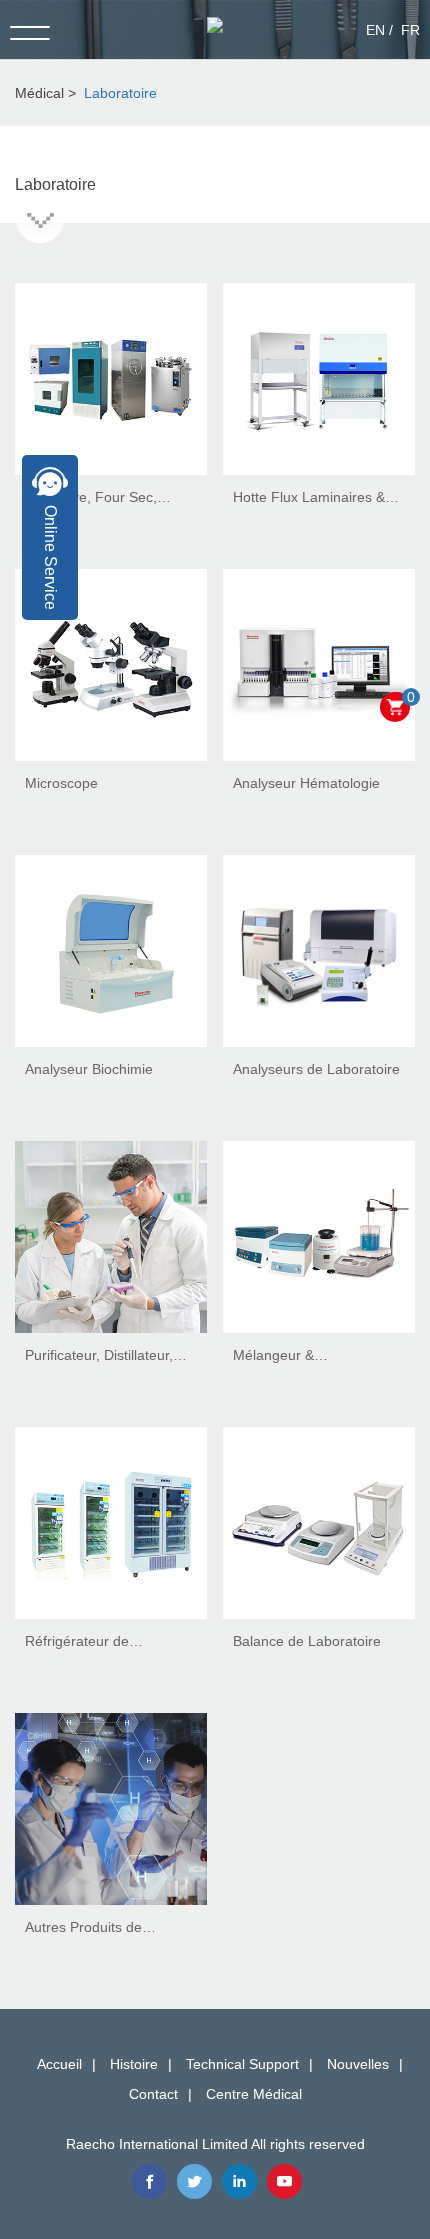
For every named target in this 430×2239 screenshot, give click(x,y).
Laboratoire (120, 93)
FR (410, 30)
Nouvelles (358, 2064)
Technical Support (242, 2064)
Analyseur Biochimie (89, 1069)
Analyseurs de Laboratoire (316, 1069)
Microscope (61, 783)
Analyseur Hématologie (306, 783)
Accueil (59, 2064)
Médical (39, 93)
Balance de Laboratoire (307, 1641)
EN (375, 30)
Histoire (134, 2064)
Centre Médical (254, 2094)
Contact (153, 2094)
